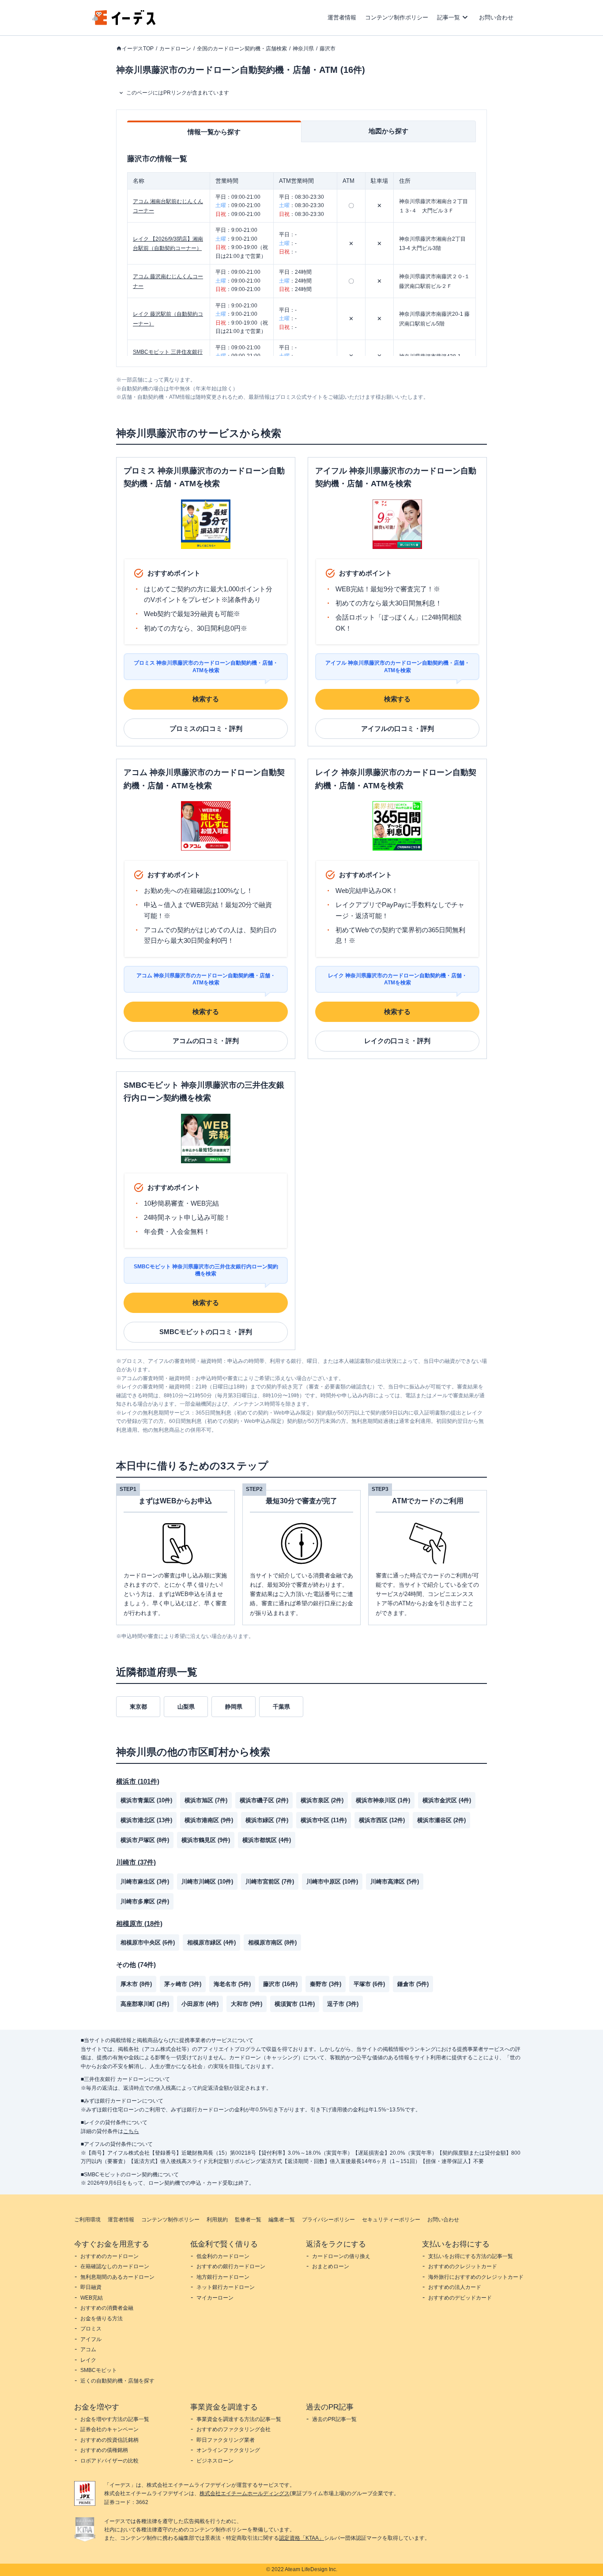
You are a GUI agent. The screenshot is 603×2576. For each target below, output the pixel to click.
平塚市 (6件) (369, 1984)
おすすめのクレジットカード (463, 2266)
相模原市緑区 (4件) (211, 1942)
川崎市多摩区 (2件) (145, 1901)
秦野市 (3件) (326, 1984)
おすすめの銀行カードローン (231, 2266)
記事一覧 (448, 17)
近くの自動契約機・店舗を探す (117, 2381)
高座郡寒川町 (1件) (145, 2004)
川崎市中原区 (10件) (332, 1882)
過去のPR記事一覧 (334, 2419)
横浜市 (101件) (138, 1781)
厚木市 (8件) (136, 1984)
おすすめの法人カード (455, 2287)
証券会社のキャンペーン (109, 2429)
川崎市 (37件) (136, 1862)
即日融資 (91, 2287)
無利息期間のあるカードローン (117, 2277)
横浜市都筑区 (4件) (267, 1840)
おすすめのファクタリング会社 (234, 2429)
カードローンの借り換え (341, 2256)
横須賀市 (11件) (295, 2004)
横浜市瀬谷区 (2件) (441, 1820)
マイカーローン (215, 2298)
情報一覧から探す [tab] (214, 132)
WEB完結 (92, 2298)
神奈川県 (303, 49)
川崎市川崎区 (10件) (207, 1882)
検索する (206, 699)
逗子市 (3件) (343, 2004)
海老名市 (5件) (232, 1984)
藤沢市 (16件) (280, 1984)
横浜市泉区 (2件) (322, 1800)
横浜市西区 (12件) (382, 1820)
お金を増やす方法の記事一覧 (115, 2419)
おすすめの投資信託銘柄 (109, 2440)
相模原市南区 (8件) (272, 1942)
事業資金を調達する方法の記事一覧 (239, 2419)
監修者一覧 (248, 2220)
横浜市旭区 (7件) (206, 1800)
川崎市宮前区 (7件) (270, 1882)
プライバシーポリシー (328, 2220)
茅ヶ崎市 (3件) (183, 1984)
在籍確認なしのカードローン (115, 2266)
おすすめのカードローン (109, 2256)
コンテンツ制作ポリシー (397, 17)
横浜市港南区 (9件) (209, 1820)
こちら (131, 2131)
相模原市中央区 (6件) (148, 1942)
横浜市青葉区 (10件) (146, 1800)
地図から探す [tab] (388, 131)
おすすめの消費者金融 (107, 2308)
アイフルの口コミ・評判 (398, 728)
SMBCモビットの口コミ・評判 (206, 1332)
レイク (88, 2360)
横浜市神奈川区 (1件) (383, 1800)
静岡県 (234, 1707)
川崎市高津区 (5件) (395, 1882)
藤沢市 (328, 49)
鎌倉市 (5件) (413, 1984)
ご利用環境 (87, 2220)
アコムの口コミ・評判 (206, 1041)
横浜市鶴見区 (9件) (206, 1840)
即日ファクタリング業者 (226, 2440)
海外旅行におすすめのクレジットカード (476, 2277)
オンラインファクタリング (228, 2450)
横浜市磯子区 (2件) (264, 1800)
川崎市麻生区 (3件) (145, 1882)
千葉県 (281, 1707)
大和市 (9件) (247, 2004)
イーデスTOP (138, 49)
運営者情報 (342, 17)
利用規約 (217, 2220)
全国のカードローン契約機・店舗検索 (242, 49)
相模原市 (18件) (139, 1923)
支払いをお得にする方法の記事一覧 (471, 2256)
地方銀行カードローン (223, 2277)
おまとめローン (331, 2266)
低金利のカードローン (223, 2256)
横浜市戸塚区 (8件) (145, 1840)
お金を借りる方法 (102, 2319)
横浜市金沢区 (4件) (447, 1800)
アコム (88, 2349)
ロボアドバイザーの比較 (109, 2461)
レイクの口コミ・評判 (397, 1041)
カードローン (175, 49)
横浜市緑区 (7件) (267, 1820)
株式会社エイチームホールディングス (245, 2493)
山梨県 (186, 1707)
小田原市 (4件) (200, 2004)
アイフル (91, 2339)
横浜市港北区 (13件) (146, 1820)
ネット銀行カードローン (226, 2287)
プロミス (91, 2329)
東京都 (138, 1707)
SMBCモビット (99, 2370)
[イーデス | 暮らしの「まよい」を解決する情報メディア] (124, 23)
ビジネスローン (215, 2461)
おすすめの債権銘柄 (104, 2450)
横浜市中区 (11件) (324, 1820)
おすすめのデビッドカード (460, 2298)
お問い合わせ (496, 17)
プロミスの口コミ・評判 (206, 728)
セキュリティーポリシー (391, 2220)
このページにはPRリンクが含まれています (178, 93)
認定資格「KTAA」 (301, 2538)
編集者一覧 (282, 2220)
